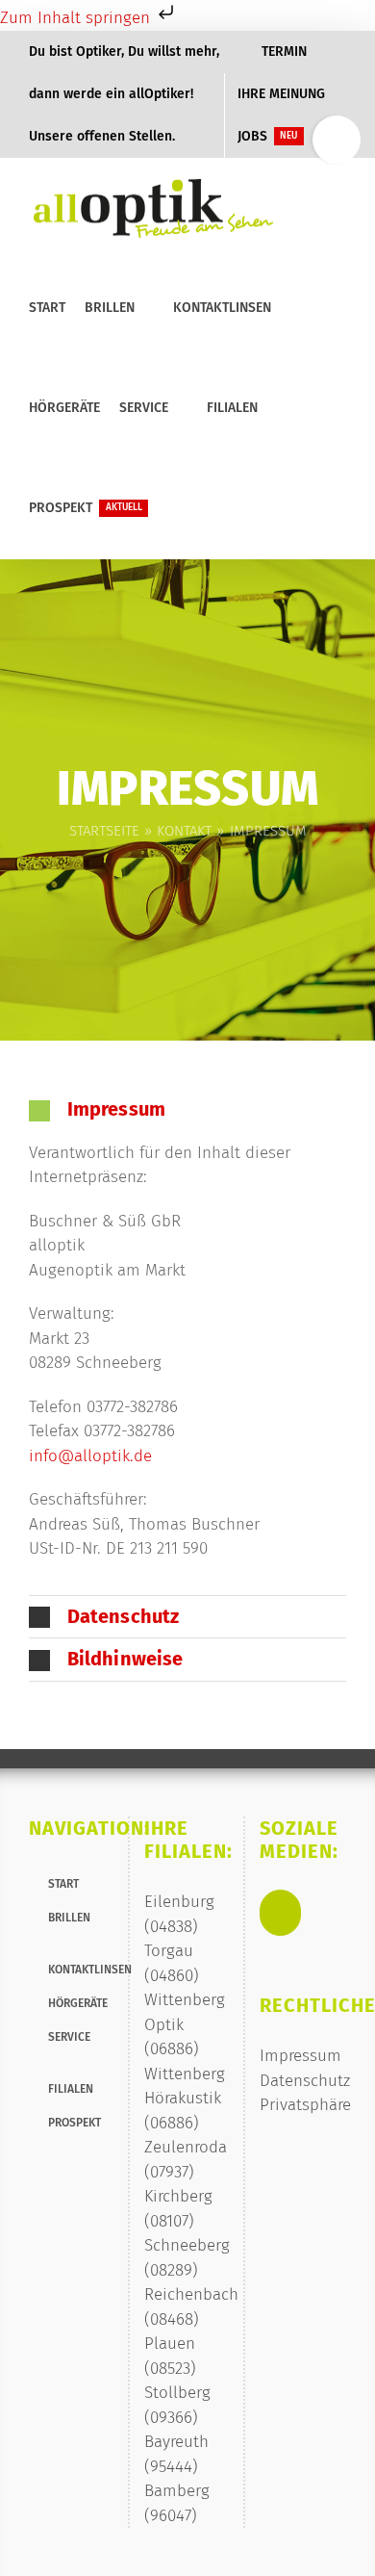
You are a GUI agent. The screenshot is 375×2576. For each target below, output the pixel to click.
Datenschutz (305, 2081)
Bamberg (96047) (177, 2503)
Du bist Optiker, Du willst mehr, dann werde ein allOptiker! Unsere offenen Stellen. (124, 94)
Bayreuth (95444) (176, 2454)
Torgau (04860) (172, 1963)
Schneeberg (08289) (187, 2258)
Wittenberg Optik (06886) (185, 2024)
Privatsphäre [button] (305, 2105)
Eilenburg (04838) (179, 1914)
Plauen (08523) (170, 2356)
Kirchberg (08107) (178, 2209)
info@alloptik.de (90, 1456)
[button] (173, 508)
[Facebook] (280, 1913)
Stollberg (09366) (177, 2405)
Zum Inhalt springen (77, 18)
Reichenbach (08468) (187, 2307)
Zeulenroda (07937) (186, 2160)
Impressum (300, 2056)
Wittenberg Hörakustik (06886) (185, 2099)
